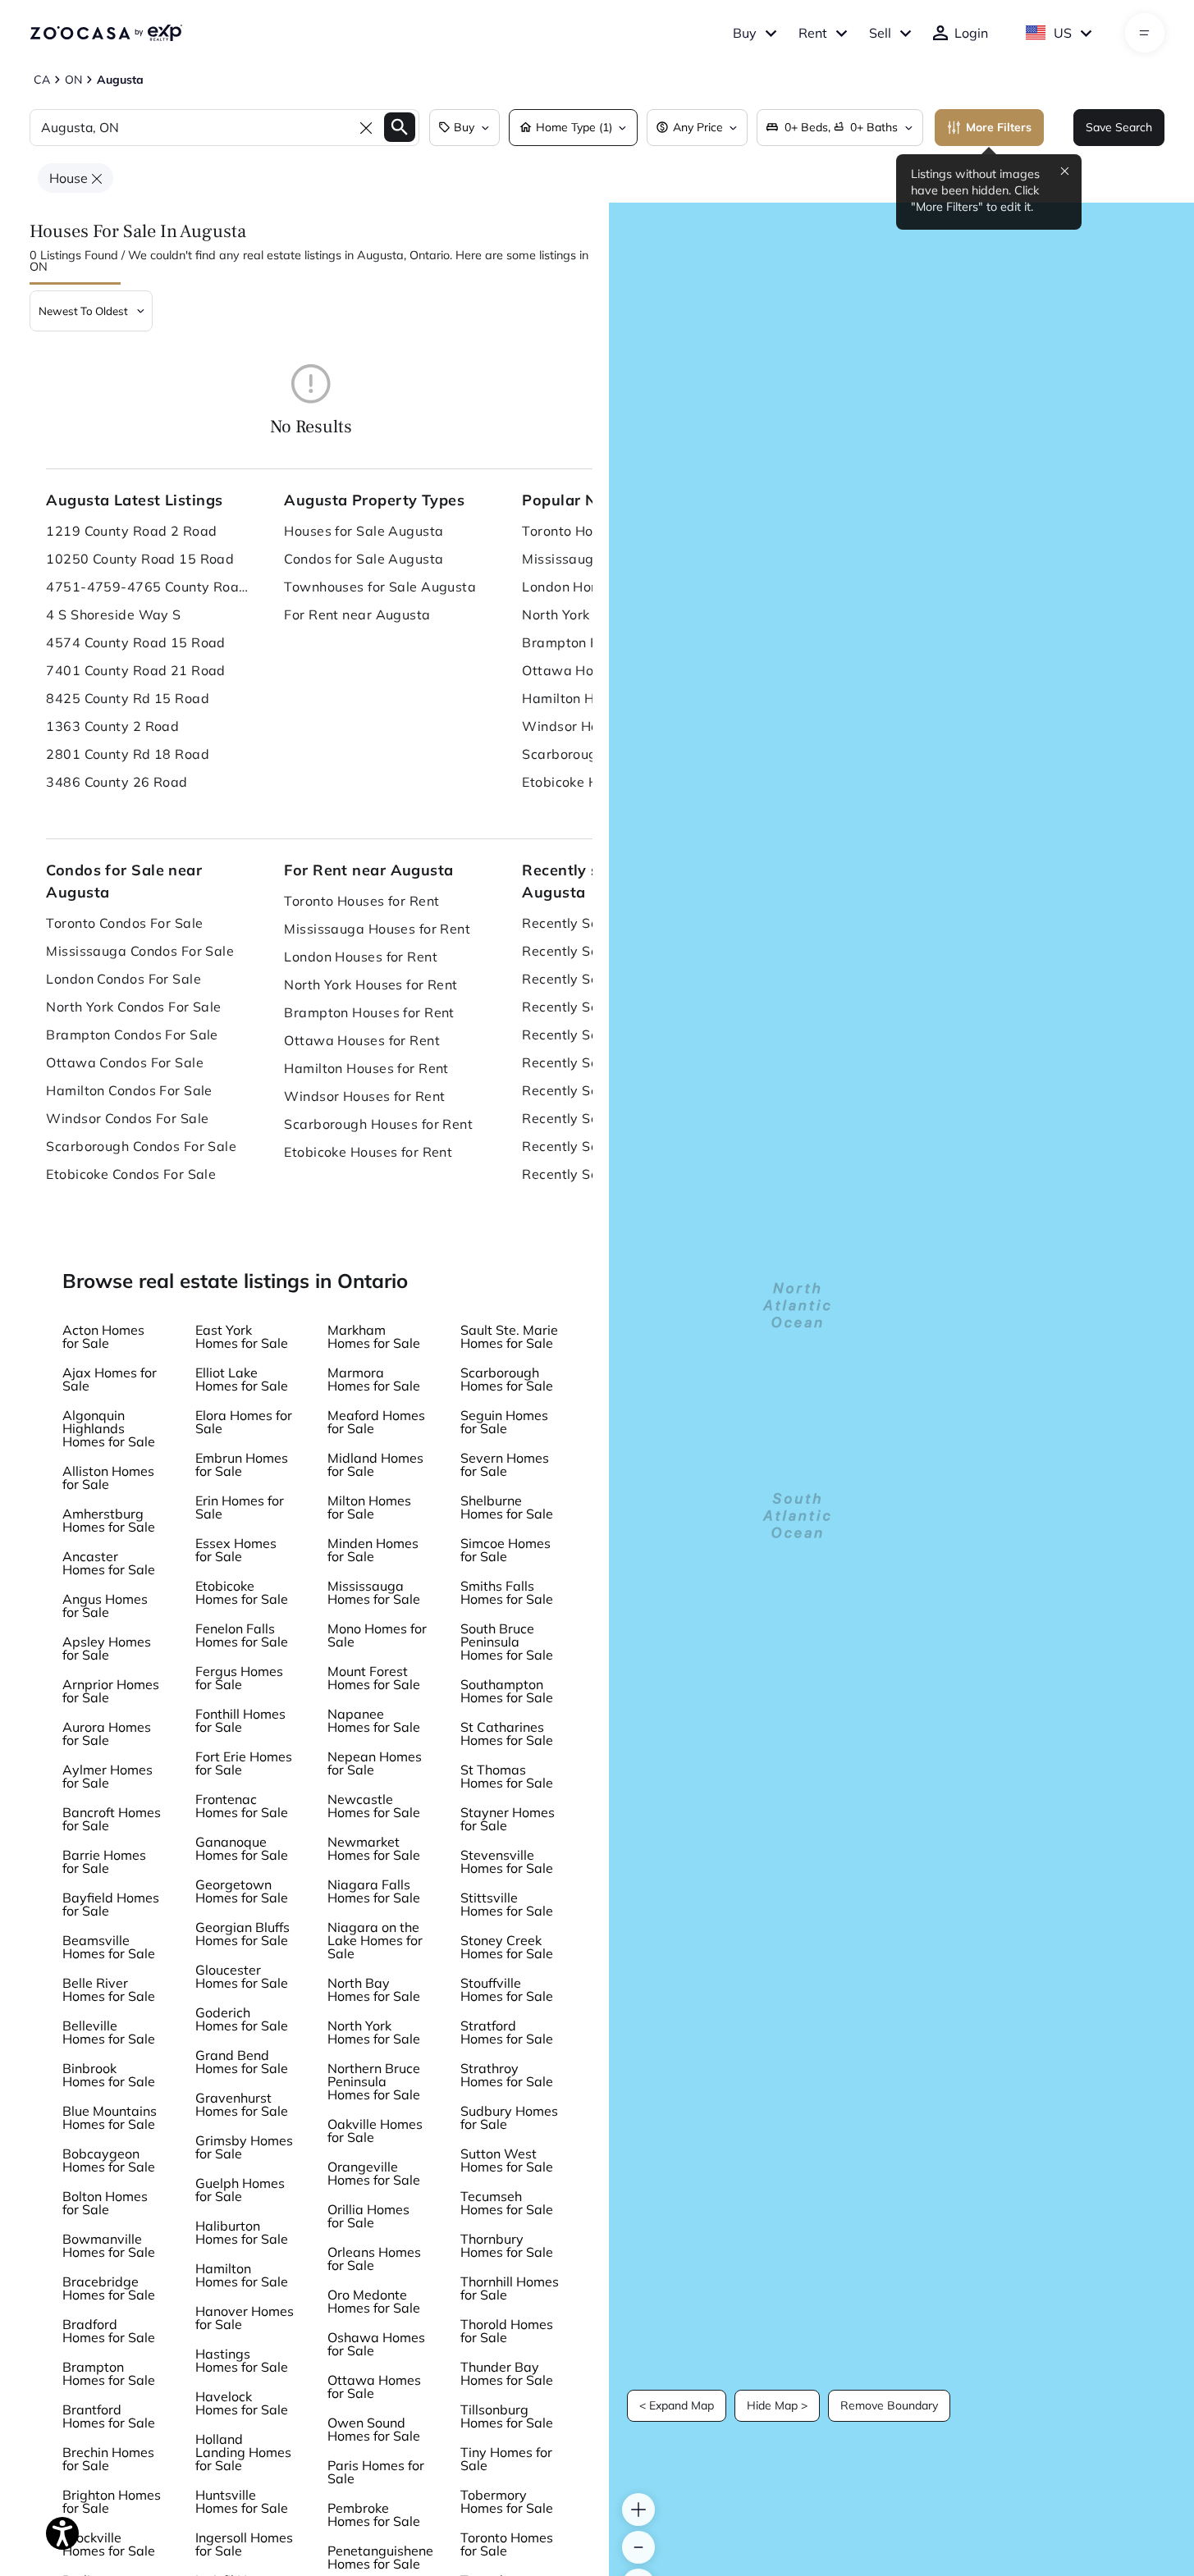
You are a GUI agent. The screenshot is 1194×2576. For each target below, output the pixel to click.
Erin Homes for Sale (240, 1507)
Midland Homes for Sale (375, 1464)
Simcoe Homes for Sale (506, 1550)
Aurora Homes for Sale (107, 1733)
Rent (813, 33)
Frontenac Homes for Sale (242, 1806)
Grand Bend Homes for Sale (242, 2062)
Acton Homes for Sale (103, 1336)
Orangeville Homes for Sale (374, 2173)
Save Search (1119, 127)
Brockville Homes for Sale (109, 2544)
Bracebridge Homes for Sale (109, 2288)
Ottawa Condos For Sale (125, 1062)
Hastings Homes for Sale (242, 2360)
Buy (745, 33)
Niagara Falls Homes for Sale (374, 1891)
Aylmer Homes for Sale (108, 1776)
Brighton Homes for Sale (112, 2501)
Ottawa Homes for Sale (374, 2386)
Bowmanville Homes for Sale (109, 2245)
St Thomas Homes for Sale (507, 1776)
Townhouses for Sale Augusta (380, 587)
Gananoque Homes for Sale (242, 1848)
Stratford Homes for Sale (507, 2032)
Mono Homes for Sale (377, 1635)
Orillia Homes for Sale (368, 2216)
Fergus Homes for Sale (239, 1678)
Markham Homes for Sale (374, 1336)
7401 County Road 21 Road (136, 670)
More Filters (999, 127)
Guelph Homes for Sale (240, 2190)
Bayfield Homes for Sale (111, 1904)
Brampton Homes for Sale (109, 2373)
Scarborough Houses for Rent (378, 1124)
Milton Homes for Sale (369, 1507)
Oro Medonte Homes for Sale (374, 2301)
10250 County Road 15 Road (140, 559)
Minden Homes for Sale (373, 1550)
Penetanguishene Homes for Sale (380, 2557)
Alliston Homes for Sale (108, 1478)
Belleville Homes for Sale (109, 2032)
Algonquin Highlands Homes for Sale (109, 1428)
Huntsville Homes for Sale (242, 2501)
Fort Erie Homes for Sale (244, 1763)
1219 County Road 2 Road (131, 531)
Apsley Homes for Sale (107, 1648)
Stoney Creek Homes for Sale (507, 1947)
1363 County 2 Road (112, 726)
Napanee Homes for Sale (374, 1720)
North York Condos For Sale (133, 1007)
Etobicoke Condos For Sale (131, 1174)
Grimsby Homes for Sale (244, 2147)
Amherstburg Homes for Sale (109, 1520)
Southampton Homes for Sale (507, 1691)
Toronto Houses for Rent (361, 901)
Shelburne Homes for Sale (507, 1507)
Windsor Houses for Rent (364, 1096)
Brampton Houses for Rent (369, 1012)
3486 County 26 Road (117, 782)
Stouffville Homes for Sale (507, 1989)
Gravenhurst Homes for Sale (242, 2104)
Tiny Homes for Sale (506, 2459)
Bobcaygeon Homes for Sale (109, 2160)
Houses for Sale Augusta (364, 531)
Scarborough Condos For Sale (141, 1146)
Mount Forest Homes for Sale (374, 1678)
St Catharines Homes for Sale (507, 1733)
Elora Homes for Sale (244, 1422)
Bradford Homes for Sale (109, 2331)
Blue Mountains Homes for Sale (110, 2117)
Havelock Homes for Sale (242, 2403)
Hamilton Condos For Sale (129, 1090)
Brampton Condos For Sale (132, 1035)
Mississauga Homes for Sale (374, 1592)
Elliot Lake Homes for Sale (242, 1379)
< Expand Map (677, 2405)
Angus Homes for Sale (105, 1605)
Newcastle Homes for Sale (374, 1806)
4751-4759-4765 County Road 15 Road (149, 587)
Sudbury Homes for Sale (509, 2117)
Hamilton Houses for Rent (366, 1068)
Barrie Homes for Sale (104, 1861)
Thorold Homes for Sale (507, 2331)
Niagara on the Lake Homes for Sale (375, 1940)
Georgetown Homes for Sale (242, 1891)
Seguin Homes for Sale (504, 1422)
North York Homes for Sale (374, 2032)
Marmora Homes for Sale (374, 1379)
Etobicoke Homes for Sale (242, 1592)
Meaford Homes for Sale (376, 1422)
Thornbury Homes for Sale (507, 2245)
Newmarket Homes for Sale (374, 1848)
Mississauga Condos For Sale (140, 951)
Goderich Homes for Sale (242, 2019)
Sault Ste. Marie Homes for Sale (509, 1336)
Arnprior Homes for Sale (111, 1691)
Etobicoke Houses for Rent (368, 1152)
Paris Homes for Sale (376, 2472)
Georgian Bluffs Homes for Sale (242, 1934)
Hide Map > (777, 2405)
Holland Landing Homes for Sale (243, 2452)
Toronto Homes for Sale (507, 2544)
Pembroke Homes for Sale (374, 2514)
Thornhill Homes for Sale (510, 2288)
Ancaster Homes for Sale (109, 1563)
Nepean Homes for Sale (375, 1763)
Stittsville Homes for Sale (507, 1904)
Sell (880, 33)
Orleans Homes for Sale (374, 2259)
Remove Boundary (889, 2405)
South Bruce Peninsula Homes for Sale (507, 1642)
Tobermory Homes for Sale (507, 2501)
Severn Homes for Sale (505, 1464)
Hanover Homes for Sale (245, 2318)
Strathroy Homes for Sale (507, 2075)
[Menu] (1144, 33)
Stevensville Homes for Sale (507, 1861)
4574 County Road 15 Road (136, 642)
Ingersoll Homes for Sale (244, 2544)
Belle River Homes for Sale (109, 1989)
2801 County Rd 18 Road (128, 754)
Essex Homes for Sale (236, 1550)
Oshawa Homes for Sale (376, 2344)
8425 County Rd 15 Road (128, 698)
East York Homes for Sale (242, 1336)
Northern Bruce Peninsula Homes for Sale (374, 2081)
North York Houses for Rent (371, 984)
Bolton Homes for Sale (105, 2203)
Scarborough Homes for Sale (507, 1379)
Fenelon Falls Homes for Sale (242, 1635)
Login (971, 33)
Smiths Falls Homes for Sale (507, 1592)
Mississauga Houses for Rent (377, 929)
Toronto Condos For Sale (124, 923)
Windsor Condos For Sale (127, 1118)
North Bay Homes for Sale (374, 1989)
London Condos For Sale (124, 979)
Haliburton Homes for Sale (242, 2232)
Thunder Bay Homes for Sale (507, 2373)
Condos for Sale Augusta (364, 559)
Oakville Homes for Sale (375, 2131)
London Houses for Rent (361, 957)
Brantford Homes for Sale (109, 2416)
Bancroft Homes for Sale (112, 1819)
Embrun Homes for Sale (242, 1464)
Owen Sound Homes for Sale (374, 2429)
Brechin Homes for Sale (108, 2459)
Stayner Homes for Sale (508, 1819)
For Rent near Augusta (357, 614)
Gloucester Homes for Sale (242, 1976)
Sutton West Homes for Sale (507, 2160)
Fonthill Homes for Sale (240, 1720)
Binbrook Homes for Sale (109, 2075)
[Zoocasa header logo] (106, 33)
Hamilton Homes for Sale (242, 2275)
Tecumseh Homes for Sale (507, 2203)
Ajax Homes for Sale (110, 1379)
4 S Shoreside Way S (113, 614)
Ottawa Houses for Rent (362, 1040)
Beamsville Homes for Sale (109, 1947)
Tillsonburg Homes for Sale (507, 2416)
